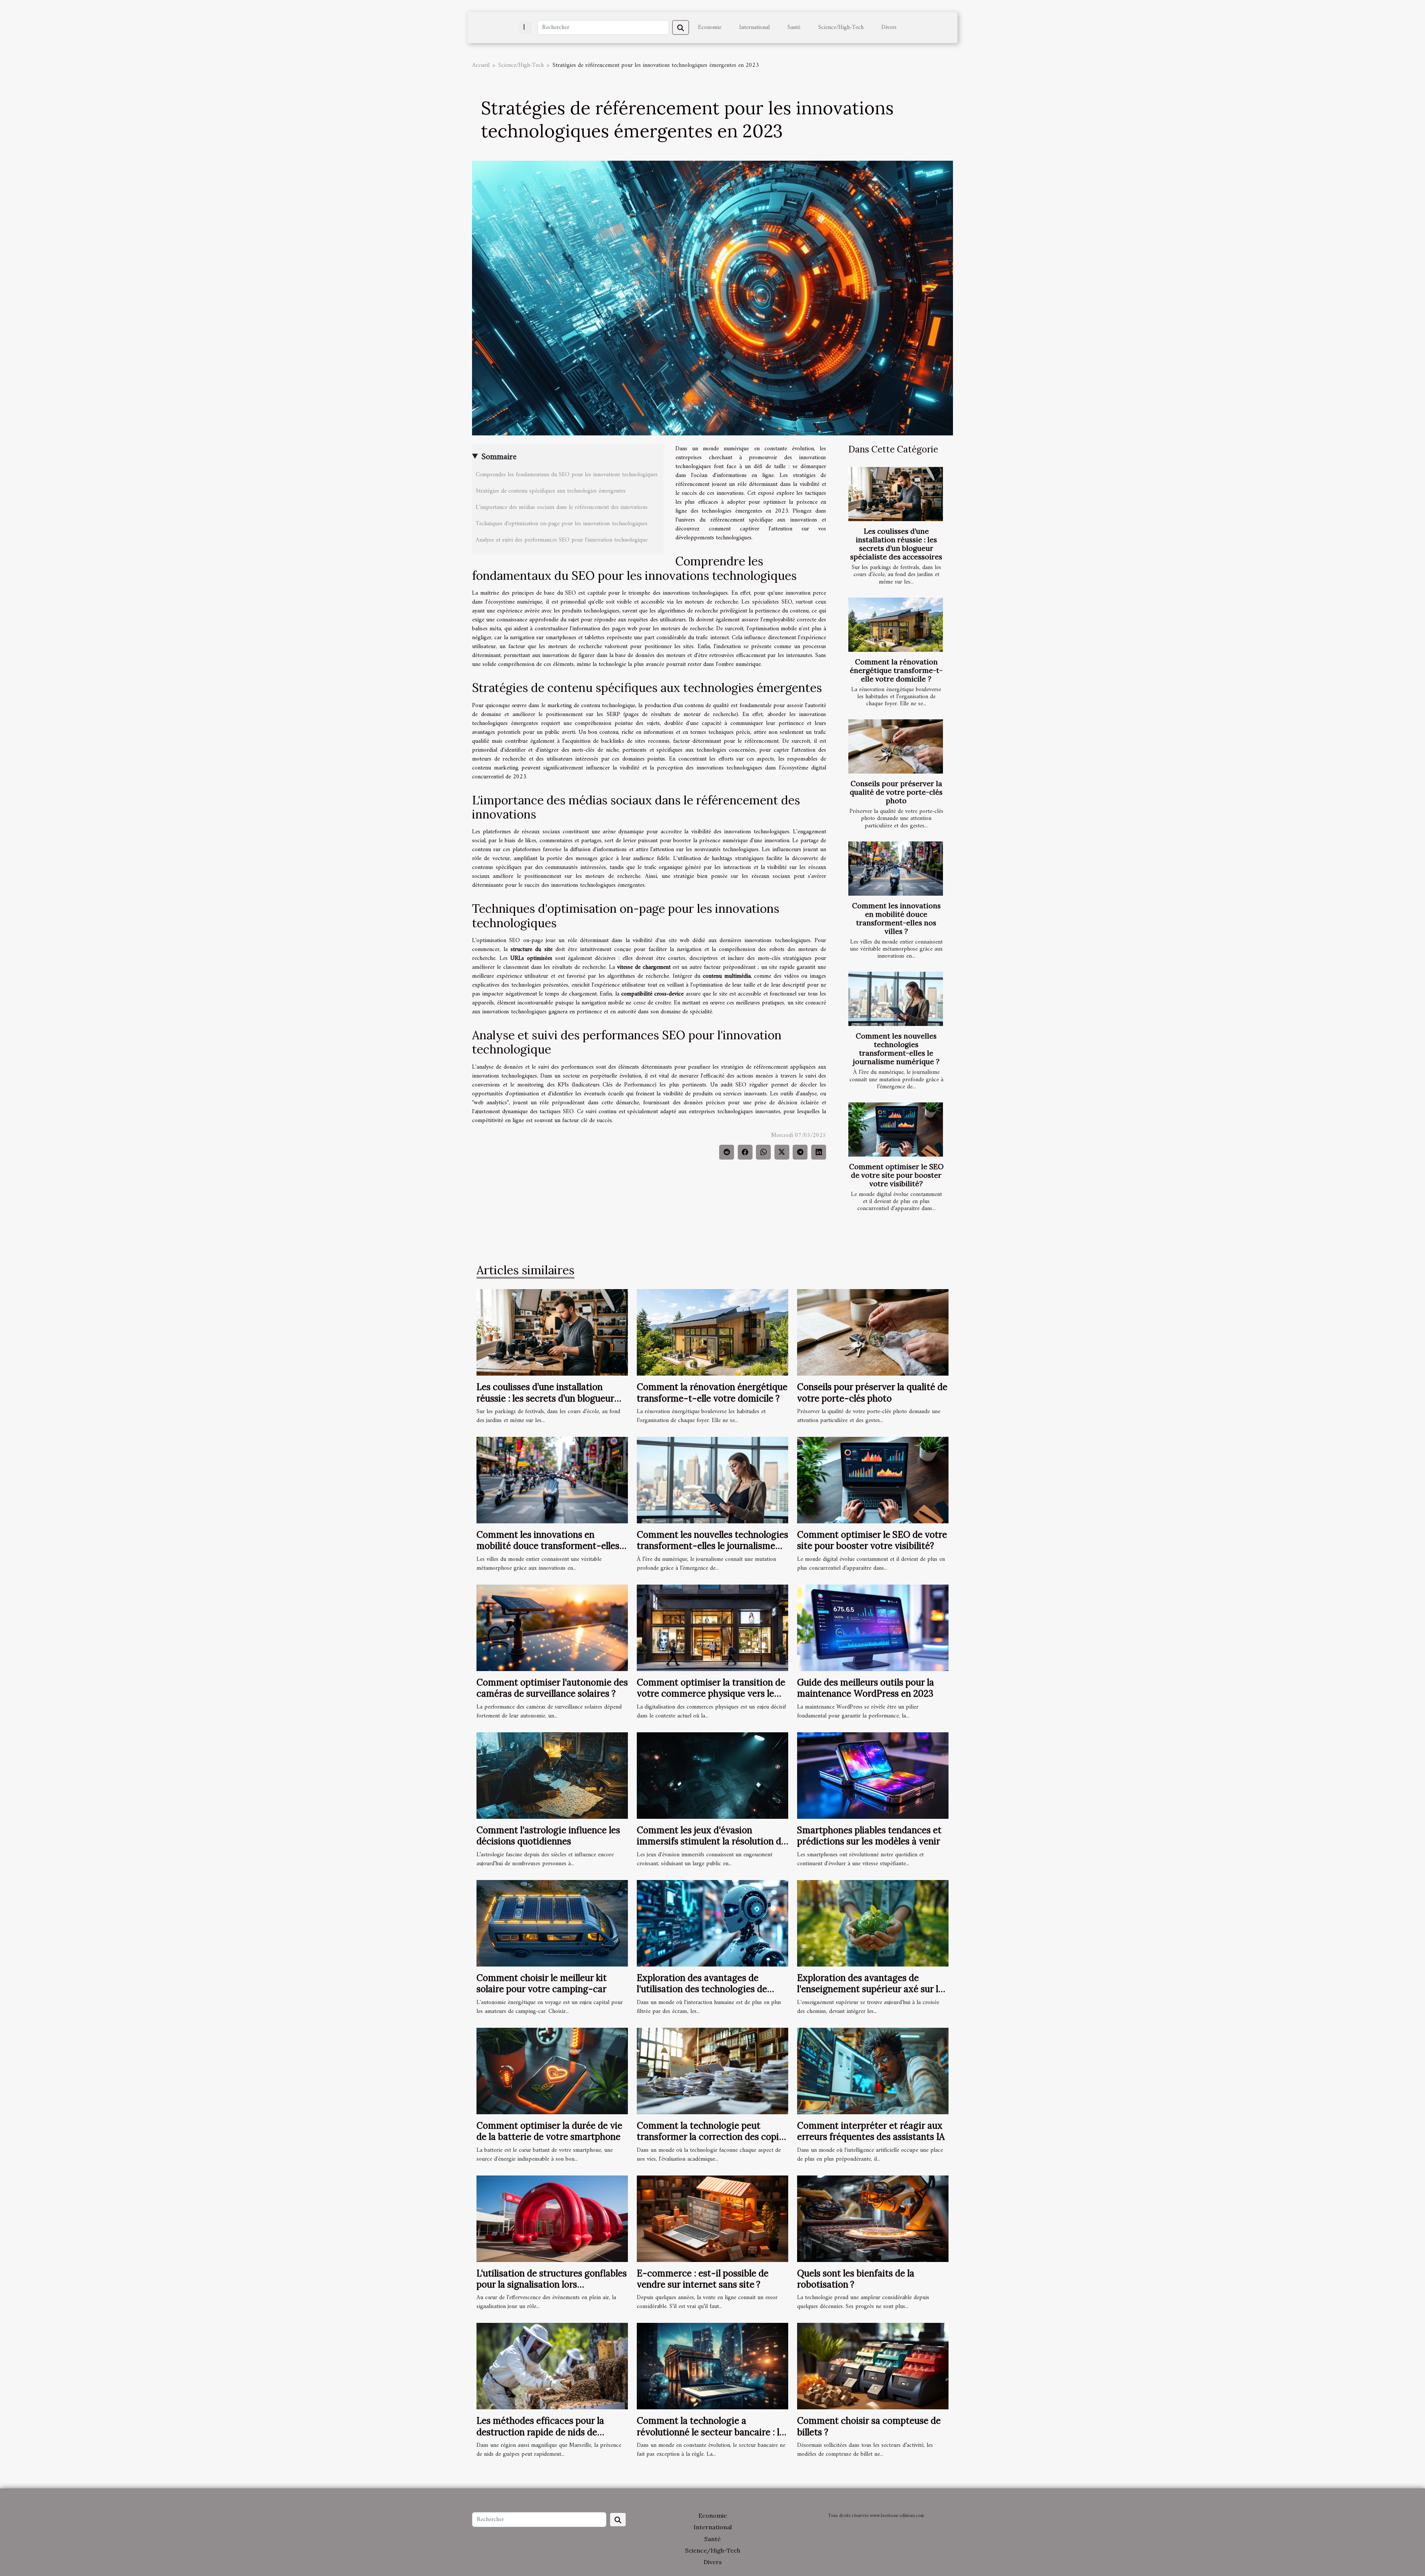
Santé (794, 27)
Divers (889, 27)
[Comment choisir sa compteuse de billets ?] (873, 2366)
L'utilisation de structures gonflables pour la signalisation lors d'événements (552, 2285)
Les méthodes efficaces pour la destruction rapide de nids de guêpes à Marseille (540, 2432)
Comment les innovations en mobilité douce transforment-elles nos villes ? (896, 918)
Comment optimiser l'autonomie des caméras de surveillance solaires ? (552, 1688)
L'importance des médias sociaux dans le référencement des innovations (562, 507)
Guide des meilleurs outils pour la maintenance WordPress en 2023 (866, 1688)
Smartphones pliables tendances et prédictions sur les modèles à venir (869, 1836)
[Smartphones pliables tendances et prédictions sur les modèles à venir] (873, 1775)
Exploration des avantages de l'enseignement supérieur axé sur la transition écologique (870, 1989)
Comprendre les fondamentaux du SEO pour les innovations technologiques (567, 475)
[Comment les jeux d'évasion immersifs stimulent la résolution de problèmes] (712, 1775)
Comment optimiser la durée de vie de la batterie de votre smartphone (549, 2131)
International (754, 27)
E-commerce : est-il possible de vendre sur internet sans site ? (703, 2279)
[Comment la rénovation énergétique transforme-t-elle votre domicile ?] (896, 625)
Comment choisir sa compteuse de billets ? (869, 2426)
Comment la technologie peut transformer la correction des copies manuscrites (712, 2137)
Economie (710, 27)
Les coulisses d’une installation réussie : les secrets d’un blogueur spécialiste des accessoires (896, 544)
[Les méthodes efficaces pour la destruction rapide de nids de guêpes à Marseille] (552, 2366)
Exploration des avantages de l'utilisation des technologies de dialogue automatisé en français (703, 1989)
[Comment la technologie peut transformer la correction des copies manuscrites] (712, 2071)
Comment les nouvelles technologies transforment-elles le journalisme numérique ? (896, 1049)
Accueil (481, 65)
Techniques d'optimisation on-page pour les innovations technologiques (562, 524)
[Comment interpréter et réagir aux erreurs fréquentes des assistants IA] (873, 2071)
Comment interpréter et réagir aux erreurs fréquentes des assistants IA (871, 2131)
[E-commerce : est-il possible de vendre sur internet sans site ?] (712, 2219)
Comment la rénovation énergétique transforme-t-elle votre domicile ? (896, 670)
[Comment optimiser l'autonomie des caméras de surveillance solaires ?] (552, 1628)
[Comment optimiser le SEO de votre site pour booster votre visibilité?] (896, 1130)
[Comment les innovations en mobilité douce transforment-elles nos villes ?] (896, 869)
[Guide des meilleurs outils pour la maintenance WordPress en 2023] (873, 1628)
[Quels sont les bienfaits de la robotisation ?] (873, 2219)
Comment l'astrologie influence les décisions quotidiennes (548, 1836)
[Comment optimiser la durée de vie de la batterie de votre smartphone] (552, 2071)
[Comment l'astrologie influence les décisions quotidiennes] (552, 1775)
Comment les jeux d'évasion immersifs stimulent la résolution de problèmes (711, 1841)
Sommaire (499, 457)
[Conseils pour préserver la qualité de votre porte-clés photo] (896, 746)
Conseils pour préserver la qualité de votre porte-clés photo (896, 792)
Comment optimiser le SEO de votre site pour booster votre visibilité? (896, 1175)
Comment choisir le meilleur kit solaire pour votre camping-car (542, 1983)
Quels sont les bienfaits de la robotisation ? (856, 2279)
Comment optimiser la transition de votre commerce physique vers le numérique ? (711, 1694)
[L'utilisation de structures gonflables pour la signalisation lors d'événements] (552, 2219)
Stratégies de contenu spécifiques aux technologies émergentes (551, 491)
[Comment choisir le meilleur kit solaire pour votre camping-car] (552, 1923)
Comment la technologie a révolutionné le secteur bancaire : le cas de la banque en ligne (710, 2432)
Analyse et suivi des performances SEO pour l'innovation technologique (562, 540)
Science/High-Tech (841, 27)
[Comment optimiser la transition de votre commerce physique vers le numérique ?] (712, 1628)
